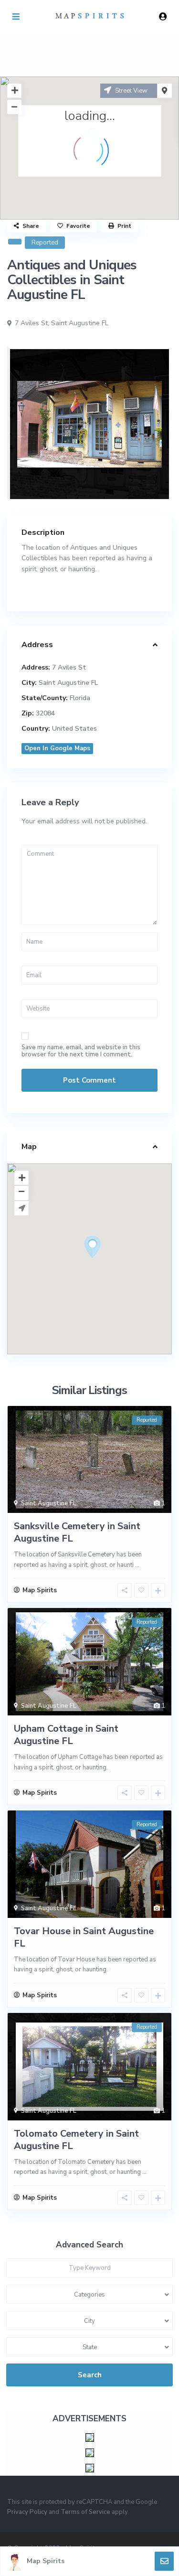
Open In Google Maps (57, 748)
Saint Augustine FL (80, 323)
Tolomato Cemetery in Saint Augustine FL (76, 2140)
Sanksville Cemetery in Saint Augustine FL (77, 1532)
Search (90, 2375)
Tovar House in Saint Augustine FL (84, 1937)
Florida (80, 698)
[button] (110, 1264)
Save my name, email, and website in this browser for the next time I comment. (81, 1051)
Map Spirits (46, 2561)
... (137, 1565)
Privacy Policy (27, 2512)
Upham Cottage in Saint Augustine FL (66, 1735)
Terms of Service (85, 2512)
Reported (45, 243)
